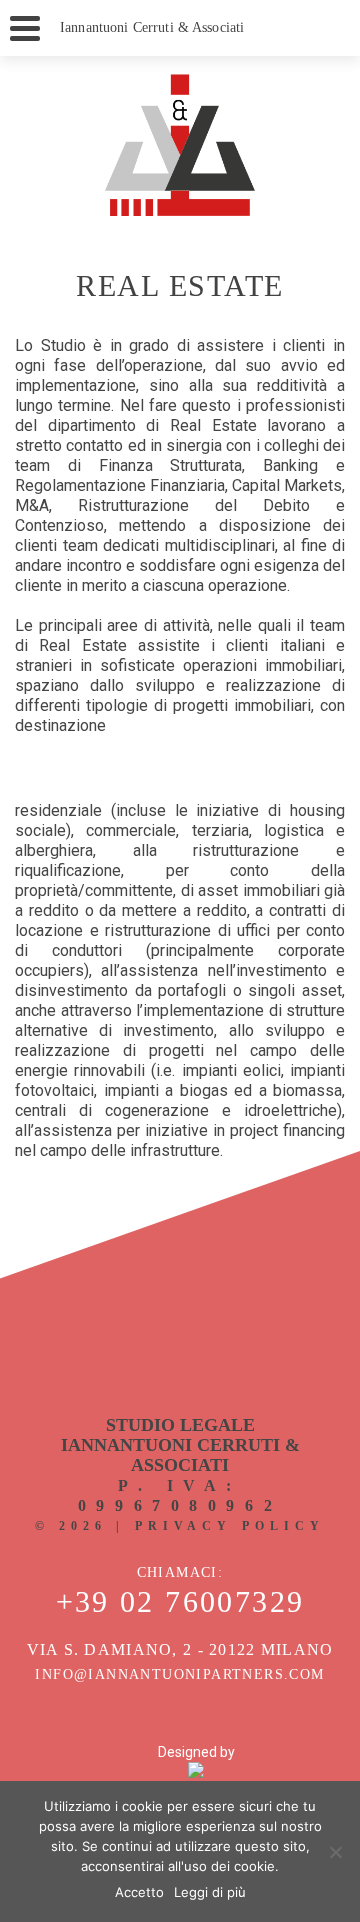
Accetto (139, 1892)
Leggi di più (210, 1892)
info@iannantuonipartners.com (179, 1674)
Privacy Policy (230, 1526)
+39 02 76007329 (180, 1602)
